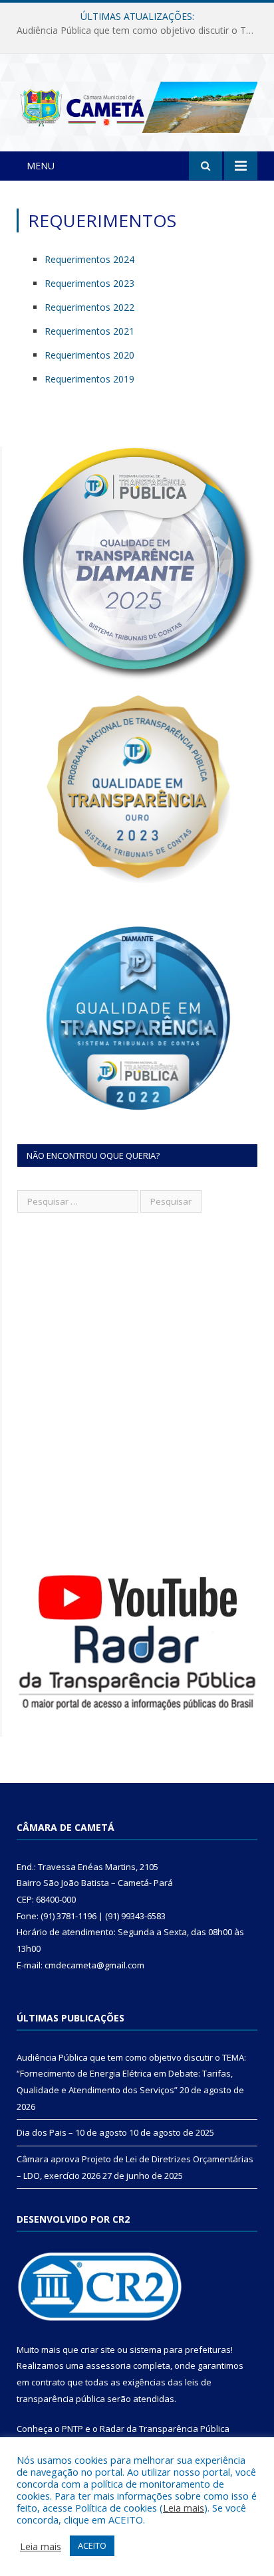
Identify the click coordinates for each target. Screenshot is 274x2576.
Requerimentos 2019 (89, 379)
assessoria (108, 2365)
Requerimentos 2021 (89, 331)
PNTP (72, 2429)
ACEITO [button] (92, 2545)
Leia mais (184, 2508)
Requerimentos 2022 (89, 307)
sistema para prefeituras (180, 2350)
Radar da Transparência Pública (165, 2429)
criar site (98, 2350)
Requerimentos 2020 (89, 355)
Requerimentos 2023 (89, 283)
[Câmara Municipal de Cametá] (137, 105)
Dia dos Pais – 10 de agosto (134, 31)
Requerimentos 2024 (89, 259)
